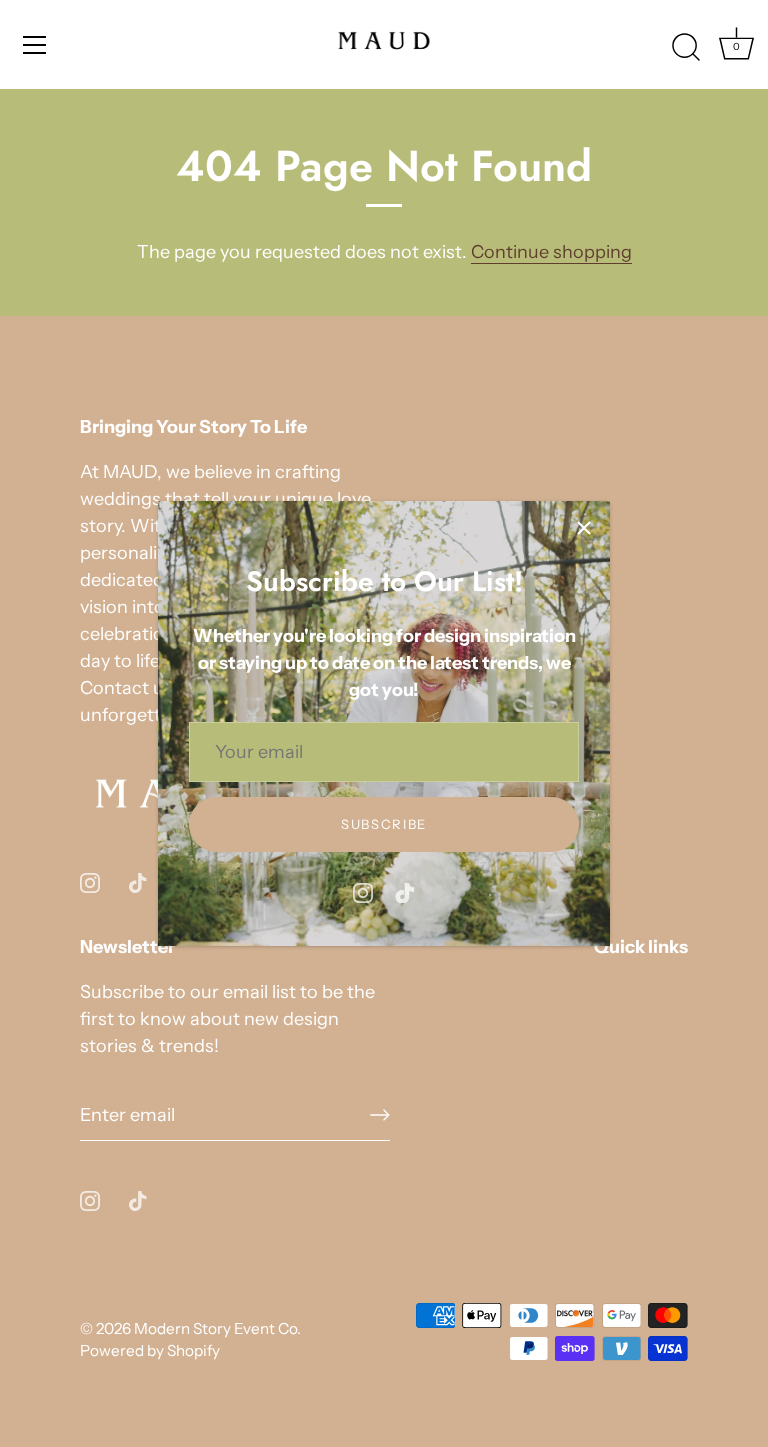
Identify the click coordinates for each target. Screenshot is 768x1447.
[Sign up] (380, 1115)
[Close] (584, 527)
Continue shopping (551, 252)
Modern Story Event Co (215, 1328)
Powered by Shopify (150, 1350)
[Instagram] (363, 892)
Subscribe (384, 824)
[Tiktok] (405, 892)
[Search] (686, 48)
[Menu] (35, 45)
